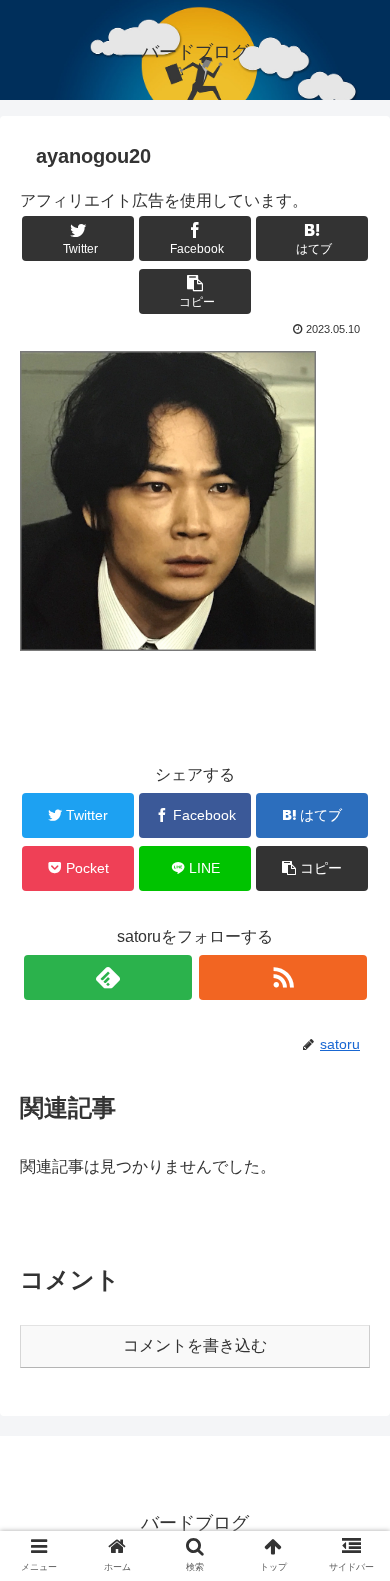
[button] (350, 1562)
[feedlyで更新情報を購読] (108, 977)
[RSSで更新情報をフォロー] (283, 977)
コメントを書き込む (195, 1345)
